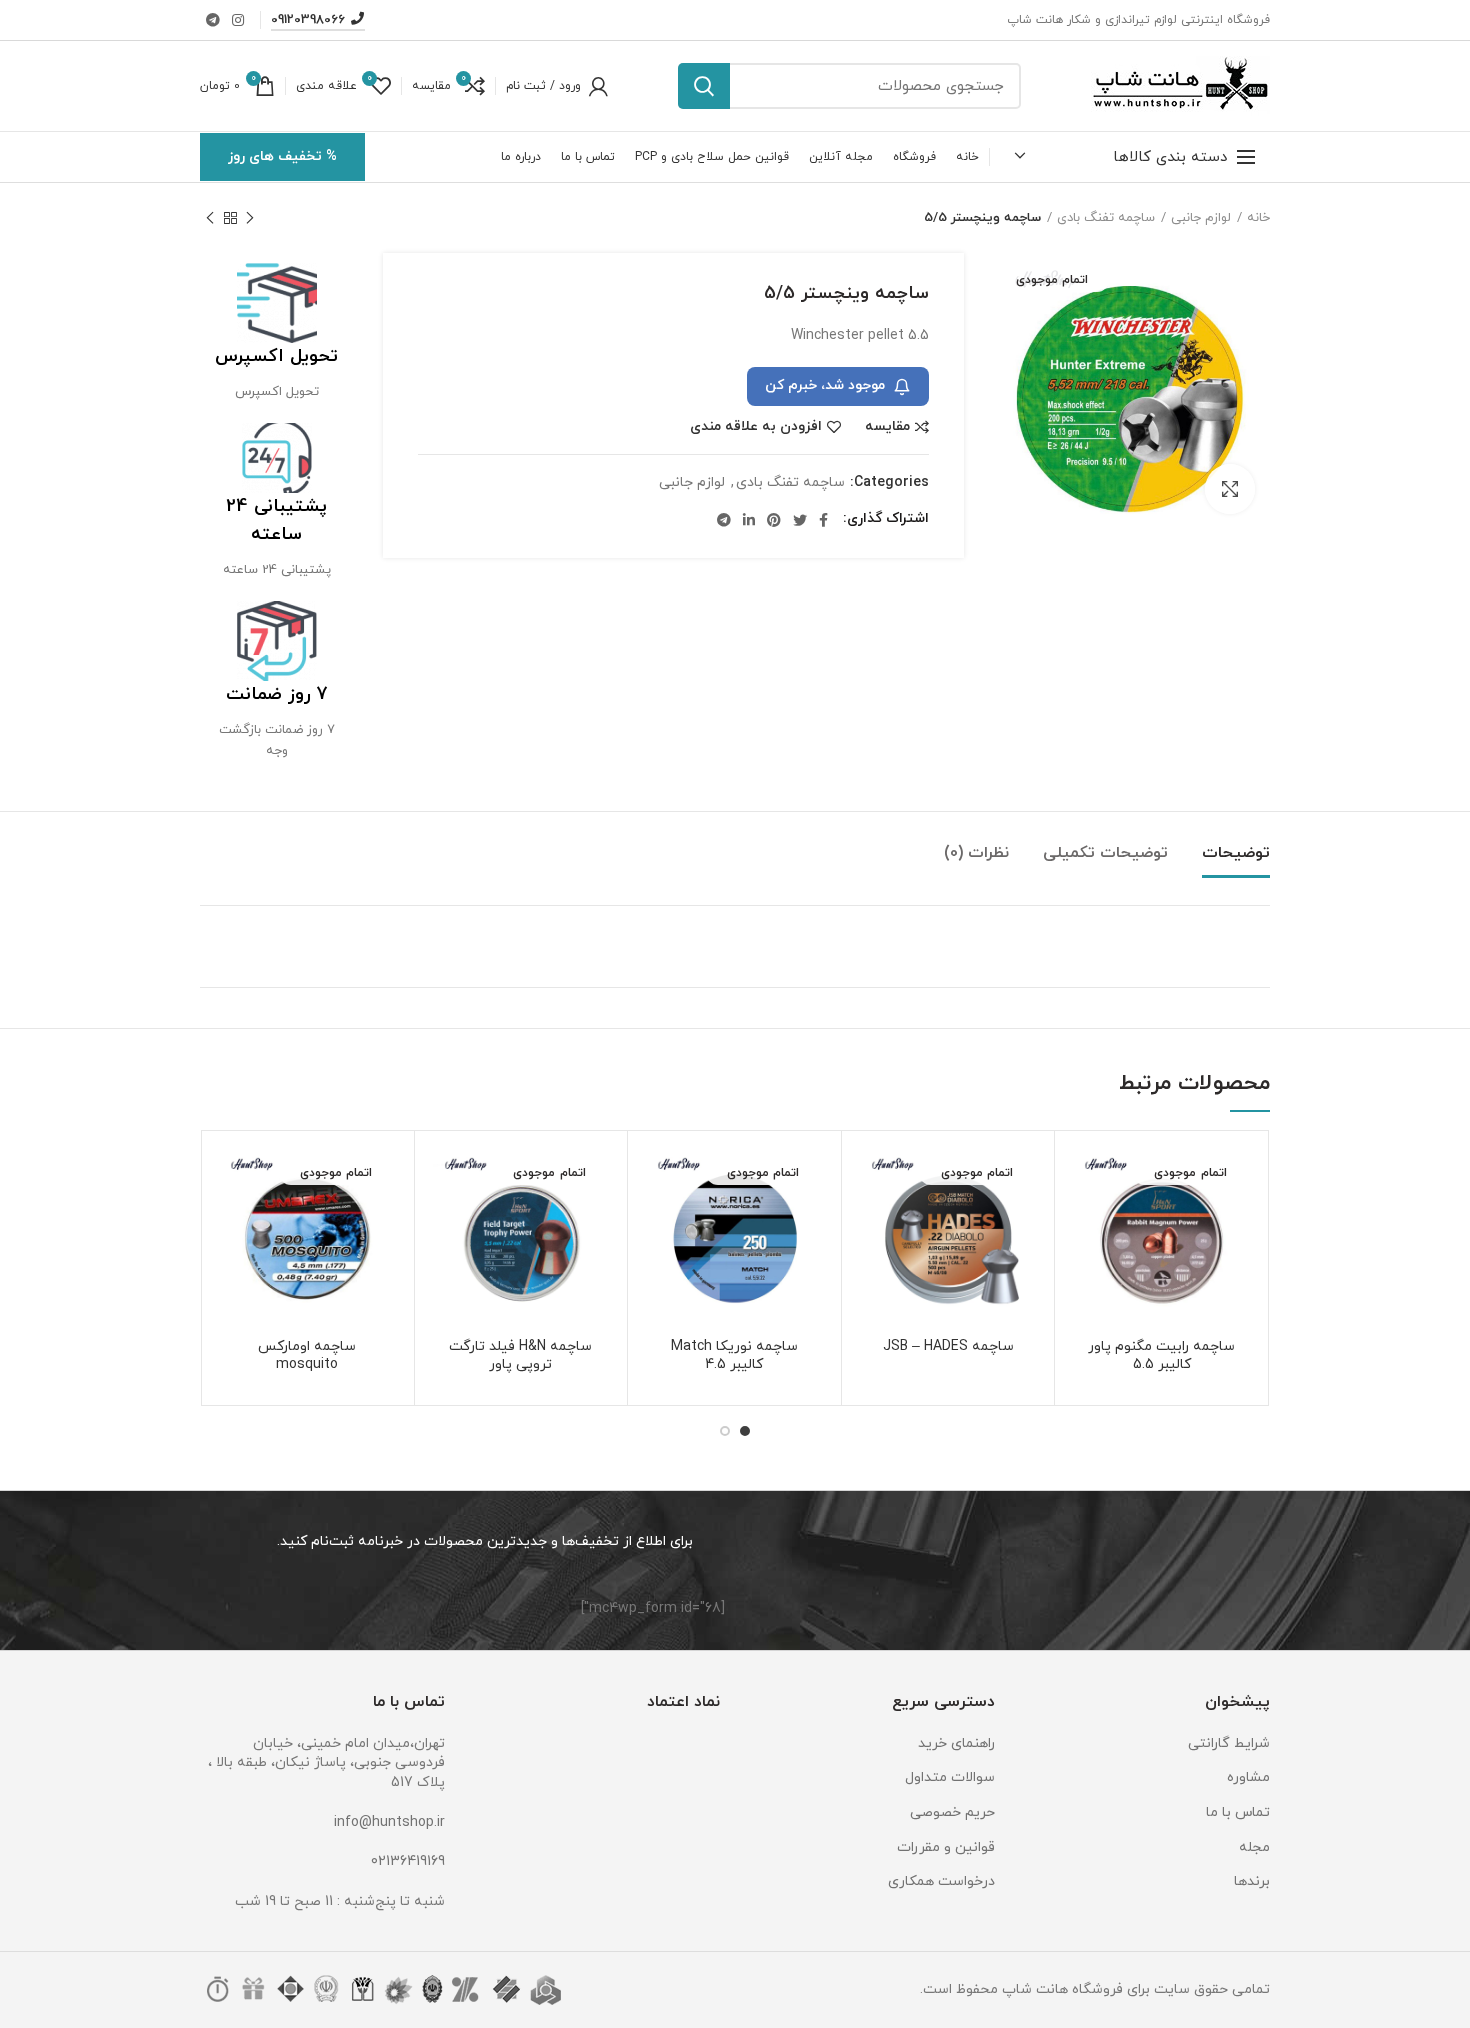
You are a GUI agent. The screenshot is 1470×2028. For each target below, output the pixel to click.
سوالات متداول (950, 1777)
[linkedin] (749, 520)
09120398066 (308, 20)
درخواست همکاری (941, 1881)
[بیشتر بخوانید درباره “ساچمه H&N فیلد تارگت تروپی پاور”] (445, 1223)
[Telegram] (213, 20)
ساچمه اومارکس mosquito (307, 1356)
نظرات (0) (976, 853)
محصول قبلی (250, 218)
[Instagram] (238, 20)
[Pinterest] (774, 520)
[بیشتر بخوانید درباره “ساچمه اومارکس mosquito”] (231, 1223)
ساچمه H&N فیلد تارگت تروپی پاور (520, 1356)
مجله (1254, 1847)
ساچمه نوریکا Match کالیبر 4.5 (734, 1356)
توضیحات (1236, 853)
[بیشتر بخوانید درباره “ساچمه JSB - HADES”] (872, 1223)
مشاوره (1248, 1777)
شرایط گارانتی (1229, 1743)
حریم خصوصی (952, 1812)
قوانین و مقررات (946, 1847)
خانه (1258, 218)
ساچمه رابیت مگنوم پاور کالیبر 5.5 (1161, 1356)
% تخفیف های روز (282, 156)
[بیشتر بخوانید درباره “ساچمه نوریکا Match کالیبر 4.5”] (658, 1223)
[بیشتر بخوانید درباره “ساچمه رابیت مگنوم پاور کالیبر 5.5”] (1085, 1223)
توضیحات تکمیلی (1105, 853)
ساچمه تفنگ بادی (1106, 218)
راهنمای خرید (956, 1743)
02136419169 (408, 1861)
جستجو (704, 86)
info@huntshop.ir (389, 1822)
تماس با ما (1238, 1812)
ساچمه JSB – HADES (948, 1347)
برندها (1252, 1881)
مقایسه (887, 427)
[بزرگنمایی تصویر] (1230, 489)
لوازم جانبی (1201, 218)
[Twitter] (800, 520)
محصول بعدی (210, 218)
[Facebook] (823, 520)
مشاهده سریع (1085, 1268)
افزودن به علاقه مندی (756, 427)
